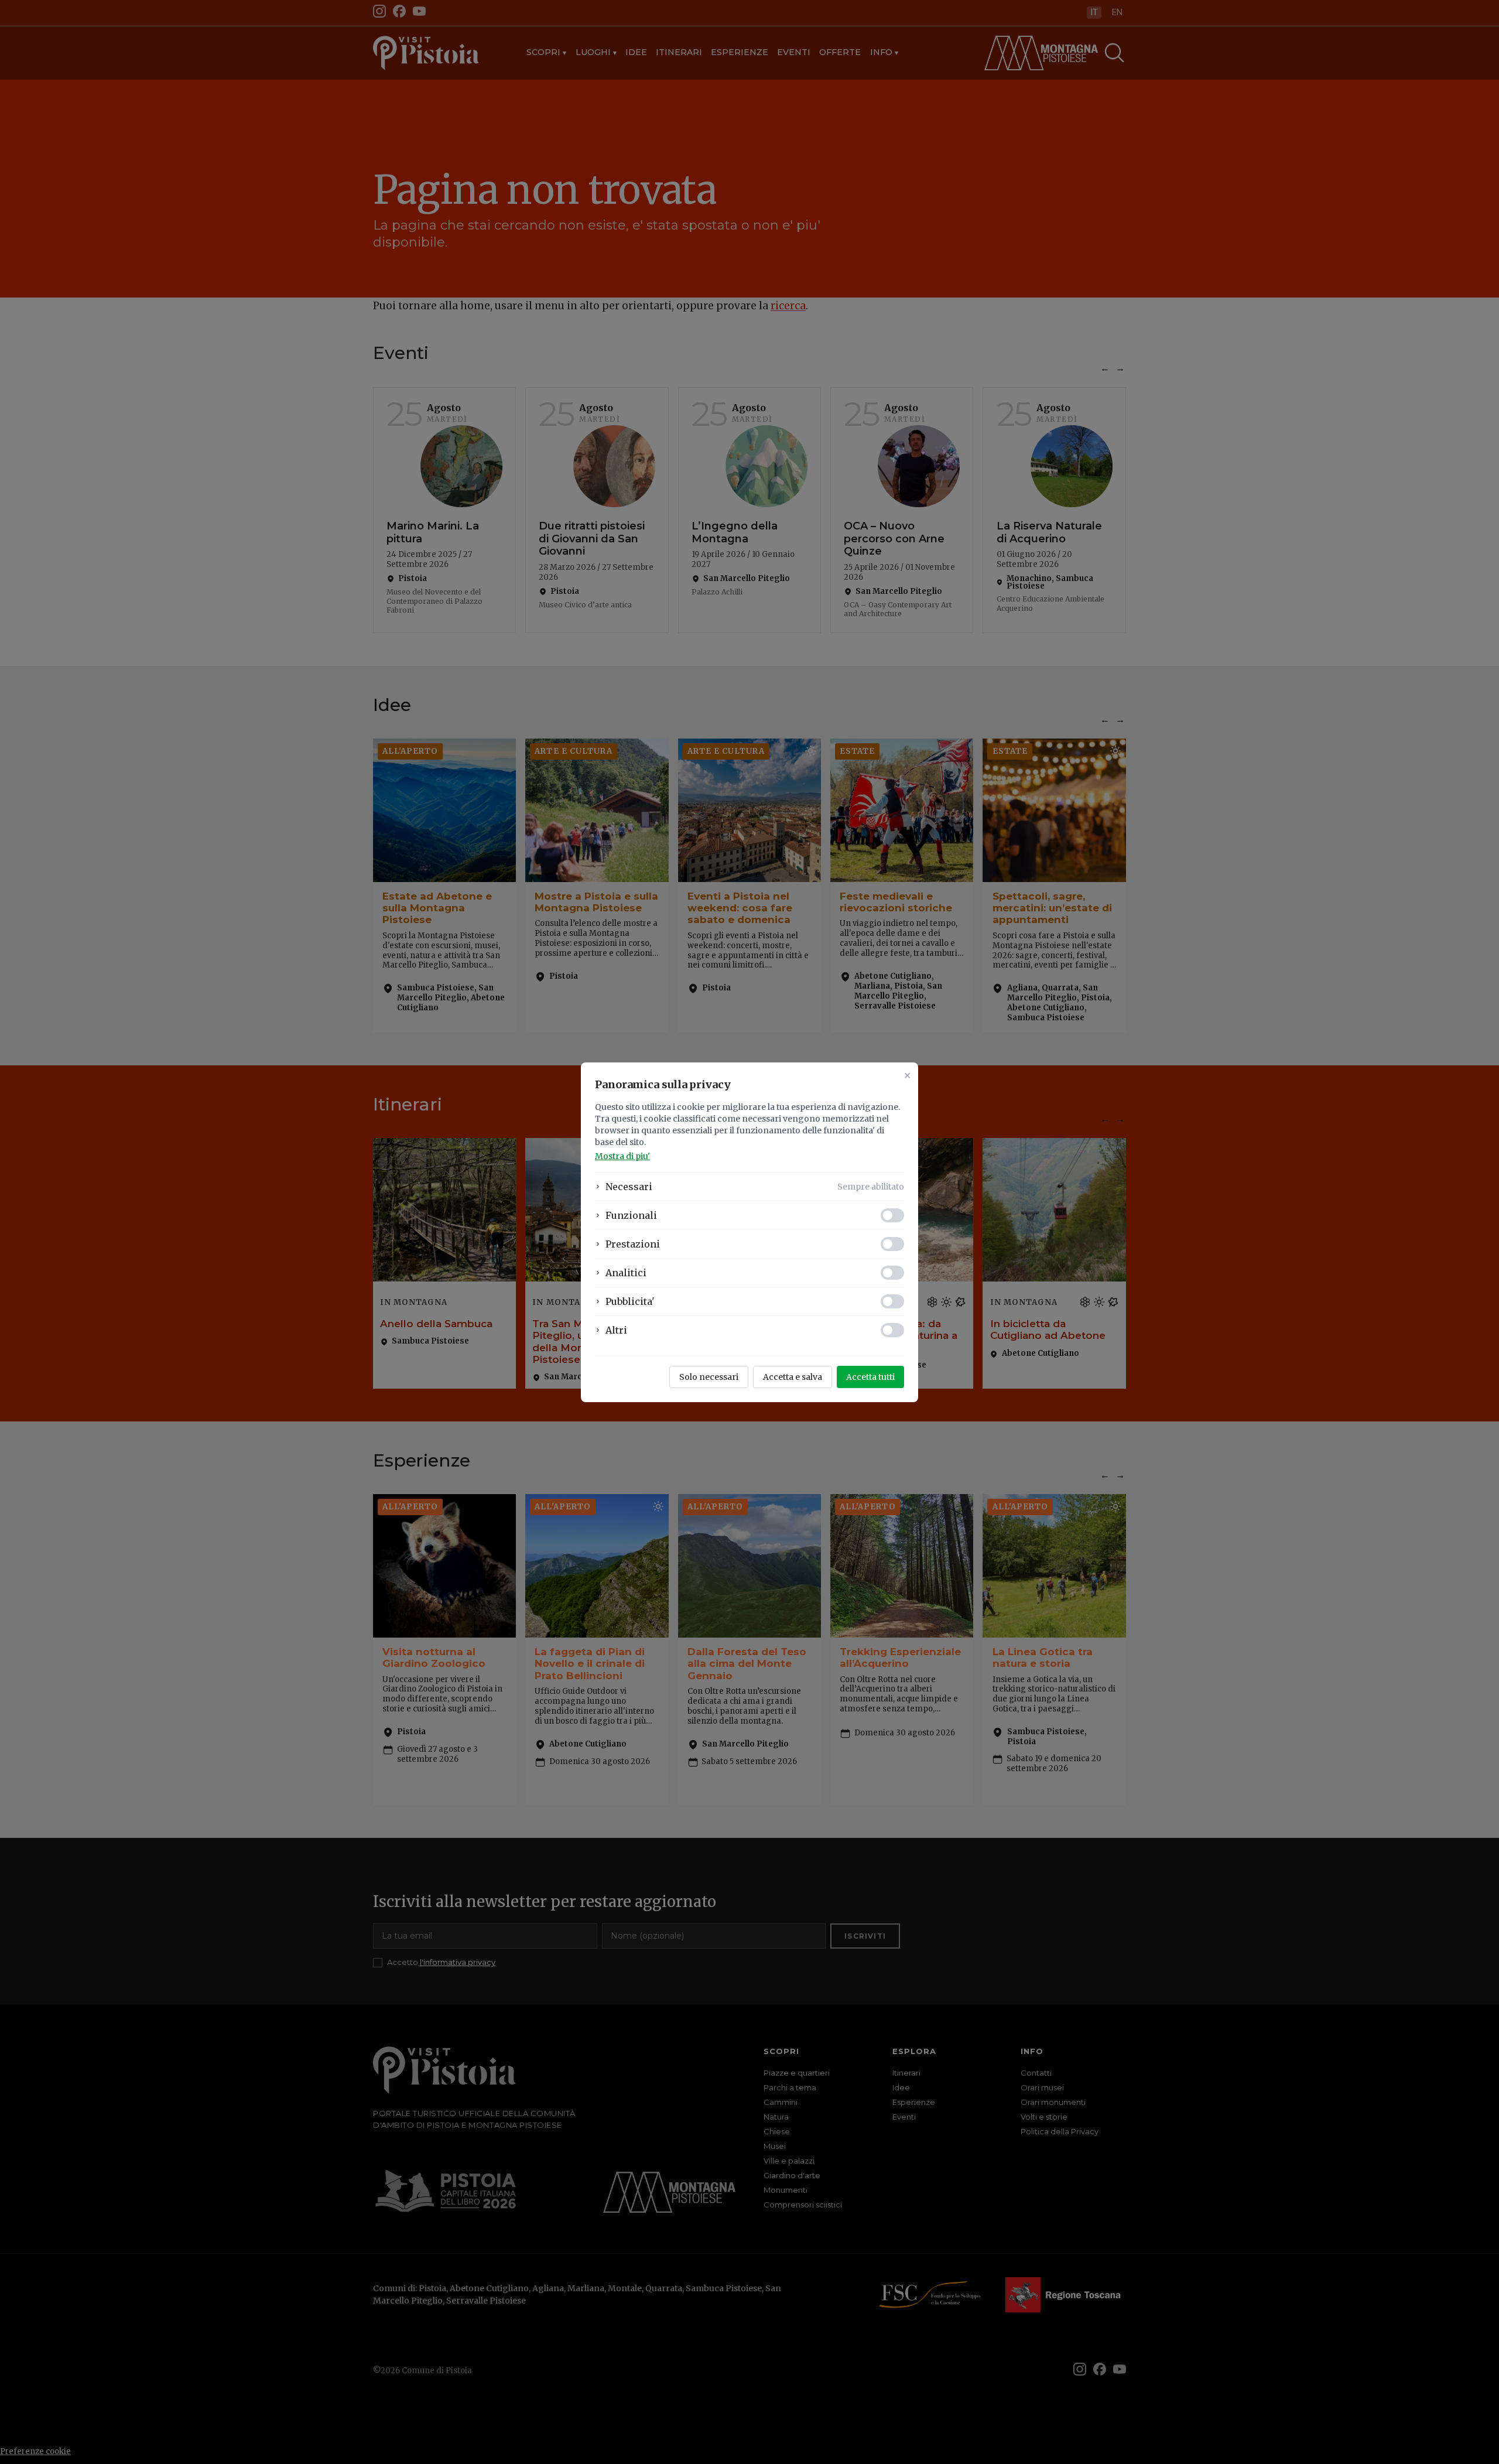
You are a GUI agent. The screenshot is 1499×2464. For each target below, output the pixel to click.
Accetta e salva (793, 1377)
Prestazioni (633, 1244)
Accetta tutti (870, 1377)
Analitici (626, 1273)
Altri (616, 1330)
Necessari (629, 1187)
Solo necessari (709, 1377)
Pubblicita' (630, 1301)
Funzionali (631, 1215)
